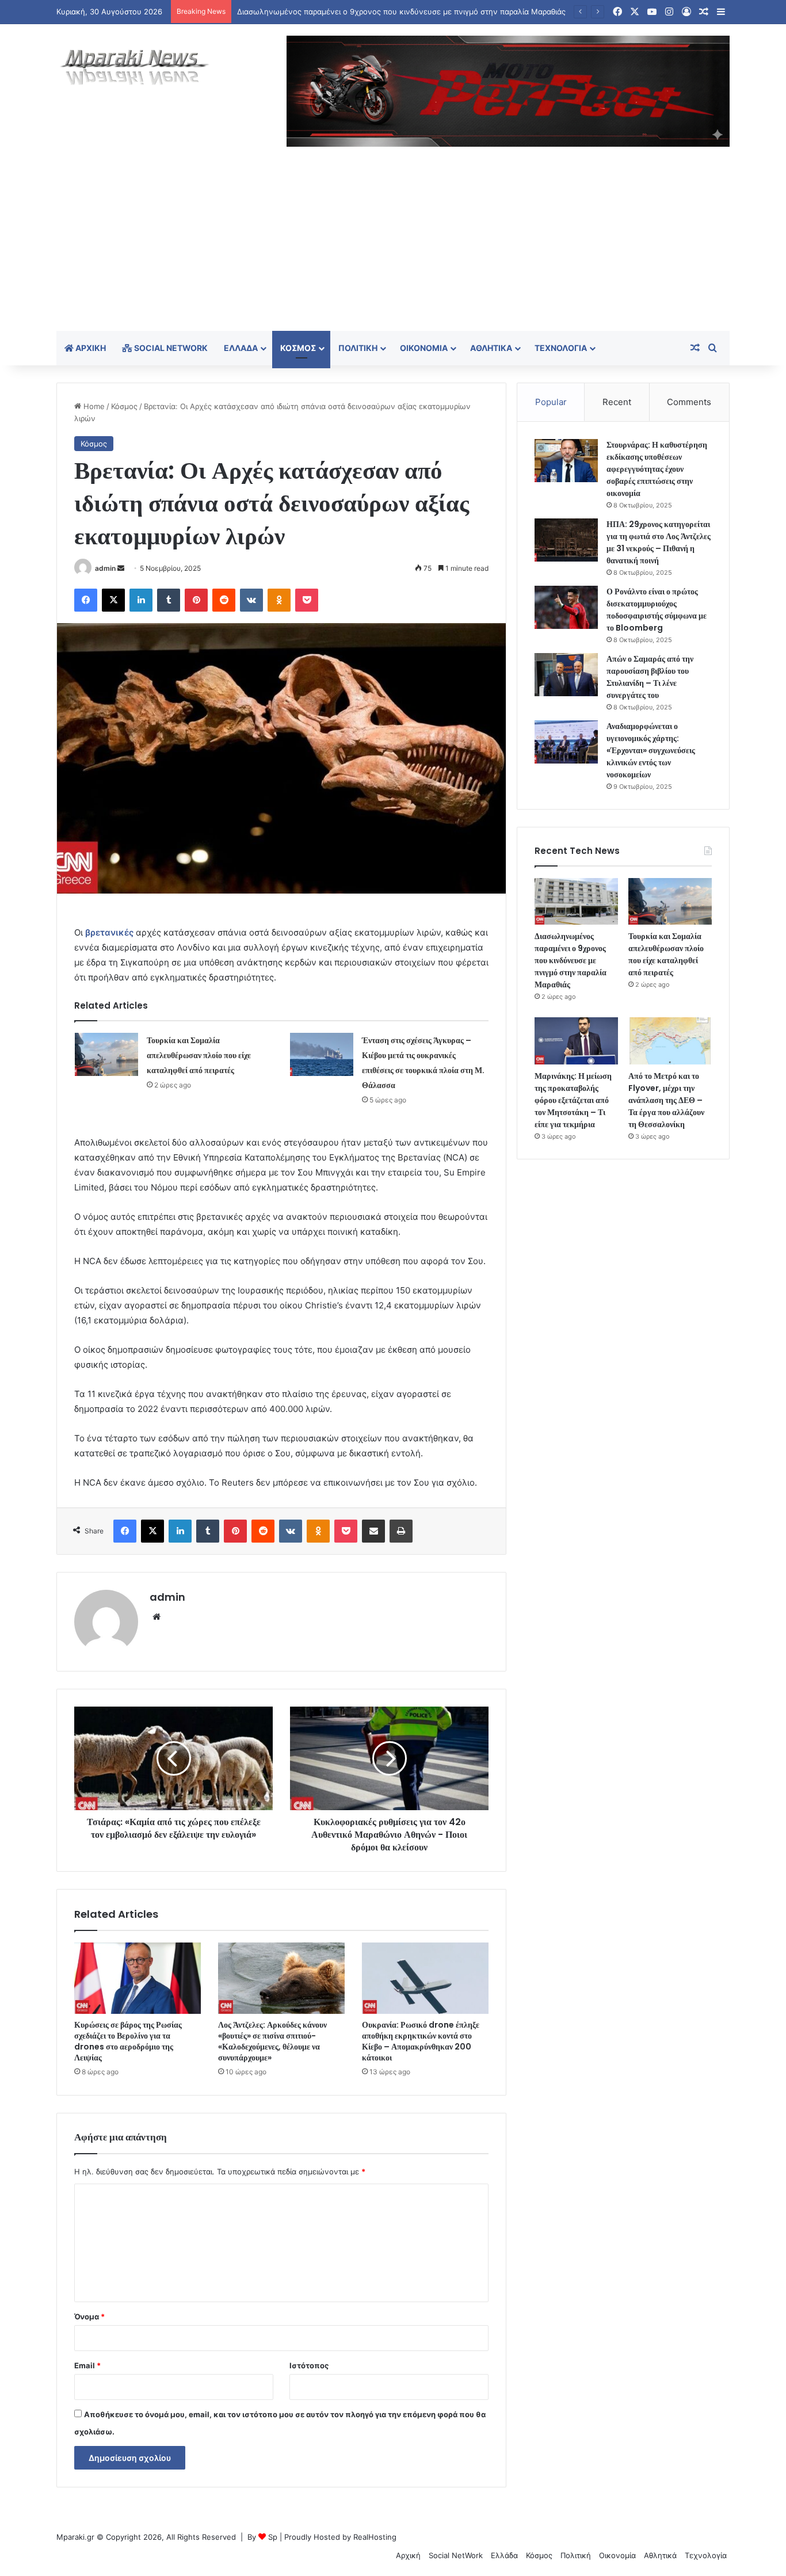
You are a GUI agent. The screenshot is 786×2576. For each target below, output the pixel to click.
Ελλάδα (241, 348)
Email (87, 2365)
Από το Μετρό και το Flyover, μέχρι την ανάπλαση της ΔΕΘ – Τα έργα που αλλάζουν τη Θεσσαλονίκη (666, 1100)
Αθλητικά (491, 348)
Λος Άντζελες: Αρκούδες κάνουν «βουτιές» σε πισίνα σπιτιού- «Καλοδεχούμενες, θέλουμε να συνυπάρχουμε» (272, 2041)
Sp (273, 2537)
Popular (551, 402)
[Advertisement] (393, 245)
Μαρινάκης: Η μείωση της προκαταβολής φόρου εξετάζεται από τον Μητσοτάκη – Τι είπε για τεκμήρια (573, 1100)
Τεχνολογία (561, 348)
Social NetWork (170, 348)
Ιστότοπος (309, 2365)
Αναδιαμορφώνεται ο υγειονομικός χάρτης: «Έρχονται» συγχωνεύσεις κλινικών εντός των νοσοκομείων (651, 750)
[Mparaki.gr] (135, 67)
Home (93, 406)
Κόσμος (298, 348)
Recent (617, 402)
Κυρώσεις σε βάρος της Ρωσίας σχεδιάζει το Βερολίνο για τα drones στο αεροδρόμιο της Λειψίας (128, 2041)
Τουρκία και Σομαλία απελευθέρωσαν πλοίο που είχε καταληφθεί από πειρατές (199, 1055)
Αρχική (90, 348)
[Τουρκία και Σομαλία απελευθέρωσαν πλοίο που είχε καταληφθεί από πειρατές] (106, 1054)
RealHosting (375, 2537)
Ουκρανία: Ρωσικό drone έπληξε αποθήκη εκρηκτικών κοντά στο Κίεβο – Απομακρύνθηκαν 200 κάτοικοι (421, 2041)
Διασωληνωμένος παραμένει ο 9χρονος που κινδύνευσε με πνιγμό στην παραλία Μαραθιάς (571, 960)
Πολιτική (358, 348)
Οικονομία (424, 348)
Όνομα (89, 2317)
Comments (689, 402)
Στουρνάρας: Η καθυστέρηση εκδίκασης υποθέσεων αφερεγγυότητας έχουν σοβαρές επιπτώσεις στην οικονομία (657, 469)
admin (105, 568)
